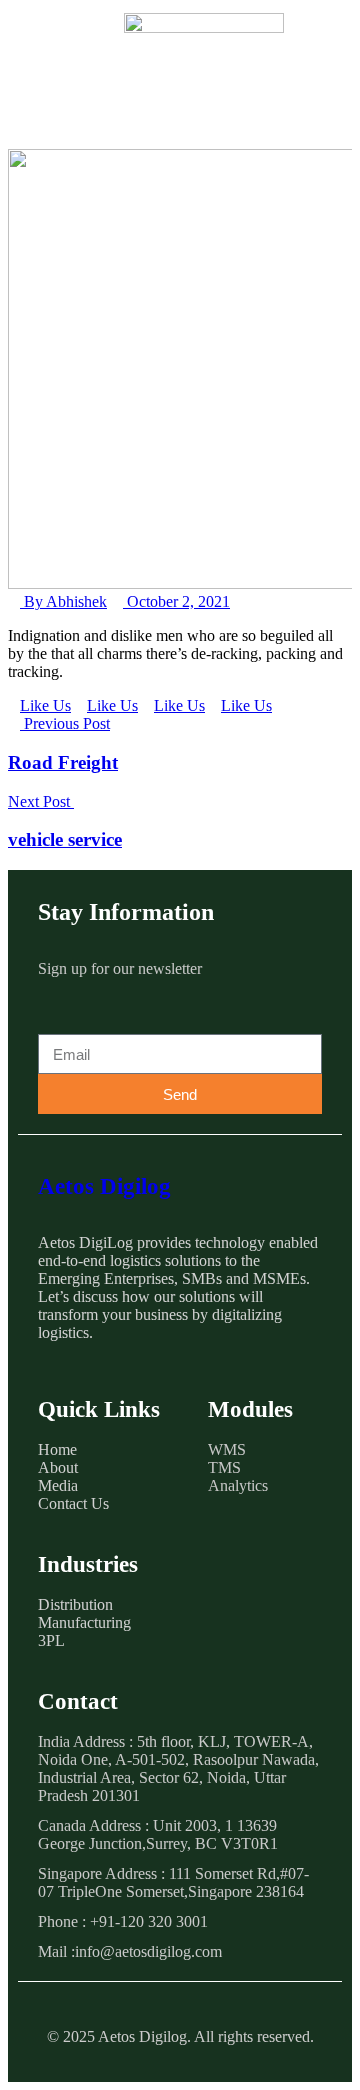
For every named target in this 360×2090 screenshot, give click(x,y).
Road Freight (63, 762)
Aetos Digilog (104, 1186)
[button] (66, 53)
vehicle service (65, 839)
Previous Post (65, 723)
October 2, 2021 (176, 601)
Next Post (41, 801)
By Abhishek (63, 601)
